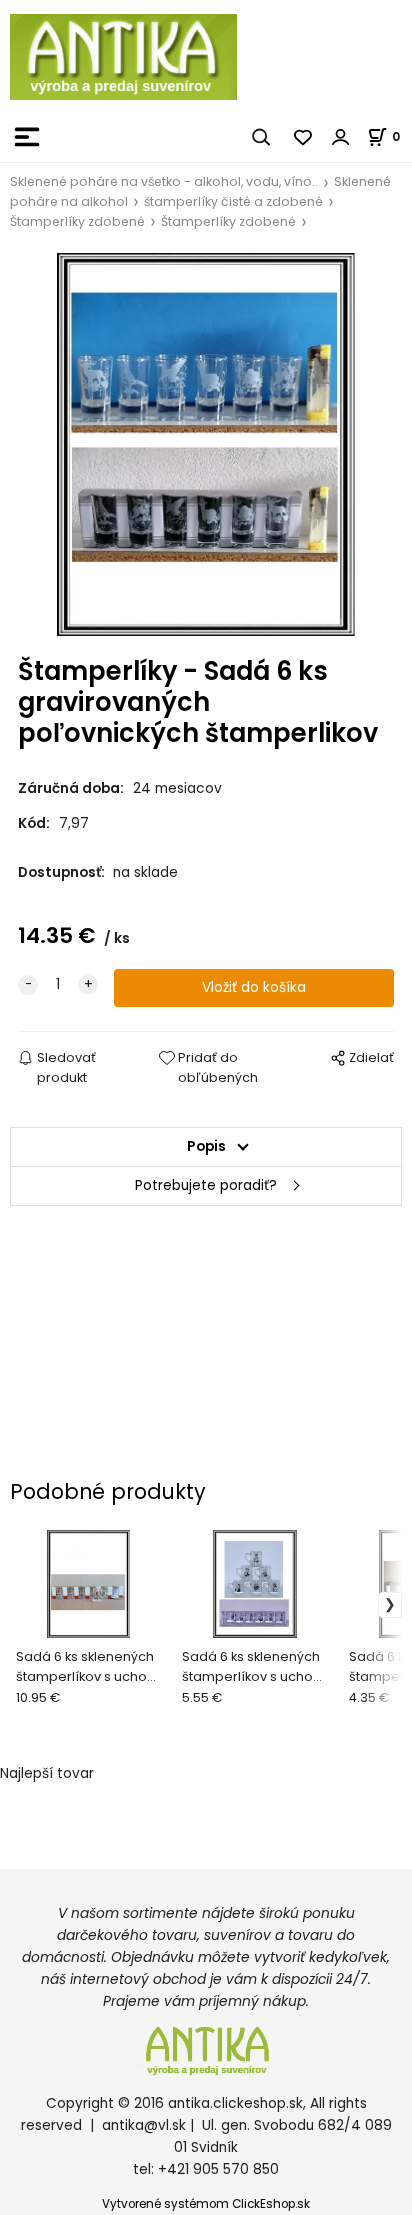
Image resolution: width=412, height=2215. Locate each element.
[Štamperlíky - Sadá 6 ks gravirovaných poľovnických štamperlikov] (206, 444)
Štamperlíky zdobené (77, 221)
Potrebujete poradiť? (206, 1185)
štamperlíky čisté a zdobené (233, 201)
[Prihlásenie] (341, 137)
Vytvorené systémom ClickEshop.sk (206, 2204)
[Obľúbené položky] (304, 137)
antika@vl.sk (144, 2125)
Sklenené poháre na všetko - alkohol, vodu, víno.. (164, 181)
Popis (206, 1146)
